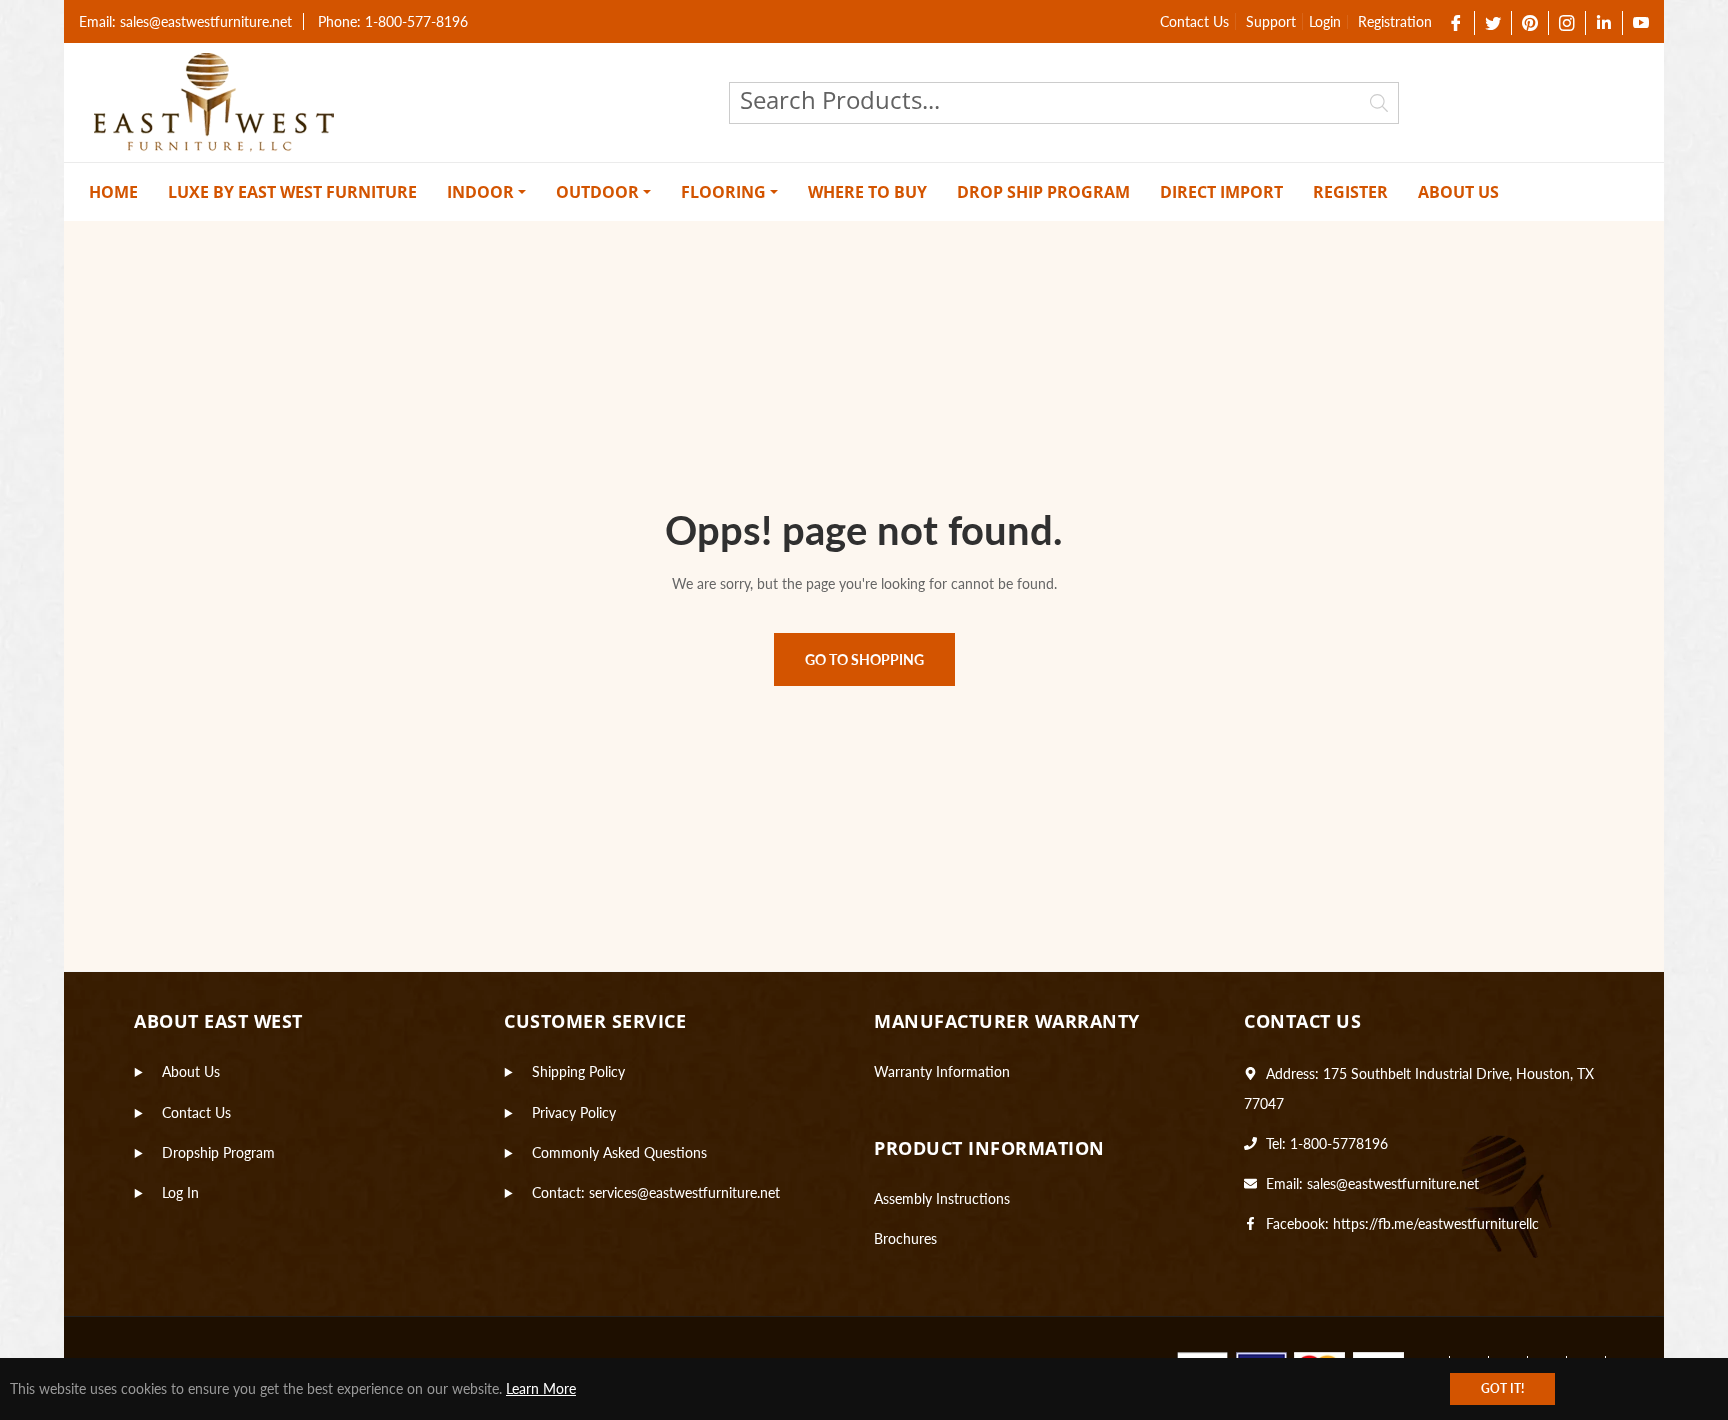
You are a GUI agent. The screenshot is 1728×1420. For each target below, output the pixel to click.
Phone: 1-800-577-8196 (393, 21)
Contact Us (1194, 21)
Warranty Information (942, 1071)
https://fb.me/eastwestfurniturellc (1436, 1223)
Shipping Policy (578, 1071)
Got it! (1502, 1388)
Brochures (905, 1238)
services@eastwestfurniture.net (684, 1192)
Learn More (541, 1388)
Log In (180, 1192)
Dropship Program (218, 1152)
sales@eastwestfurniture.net (1393, 1183)
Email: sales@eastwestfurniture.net (185, 21)
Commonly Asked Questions (619, 1152)
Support (1271, 21)
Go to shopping (864, 659)
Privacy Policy (574, 1112)
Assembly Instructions (942, 1198)
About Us (191, 1071)
